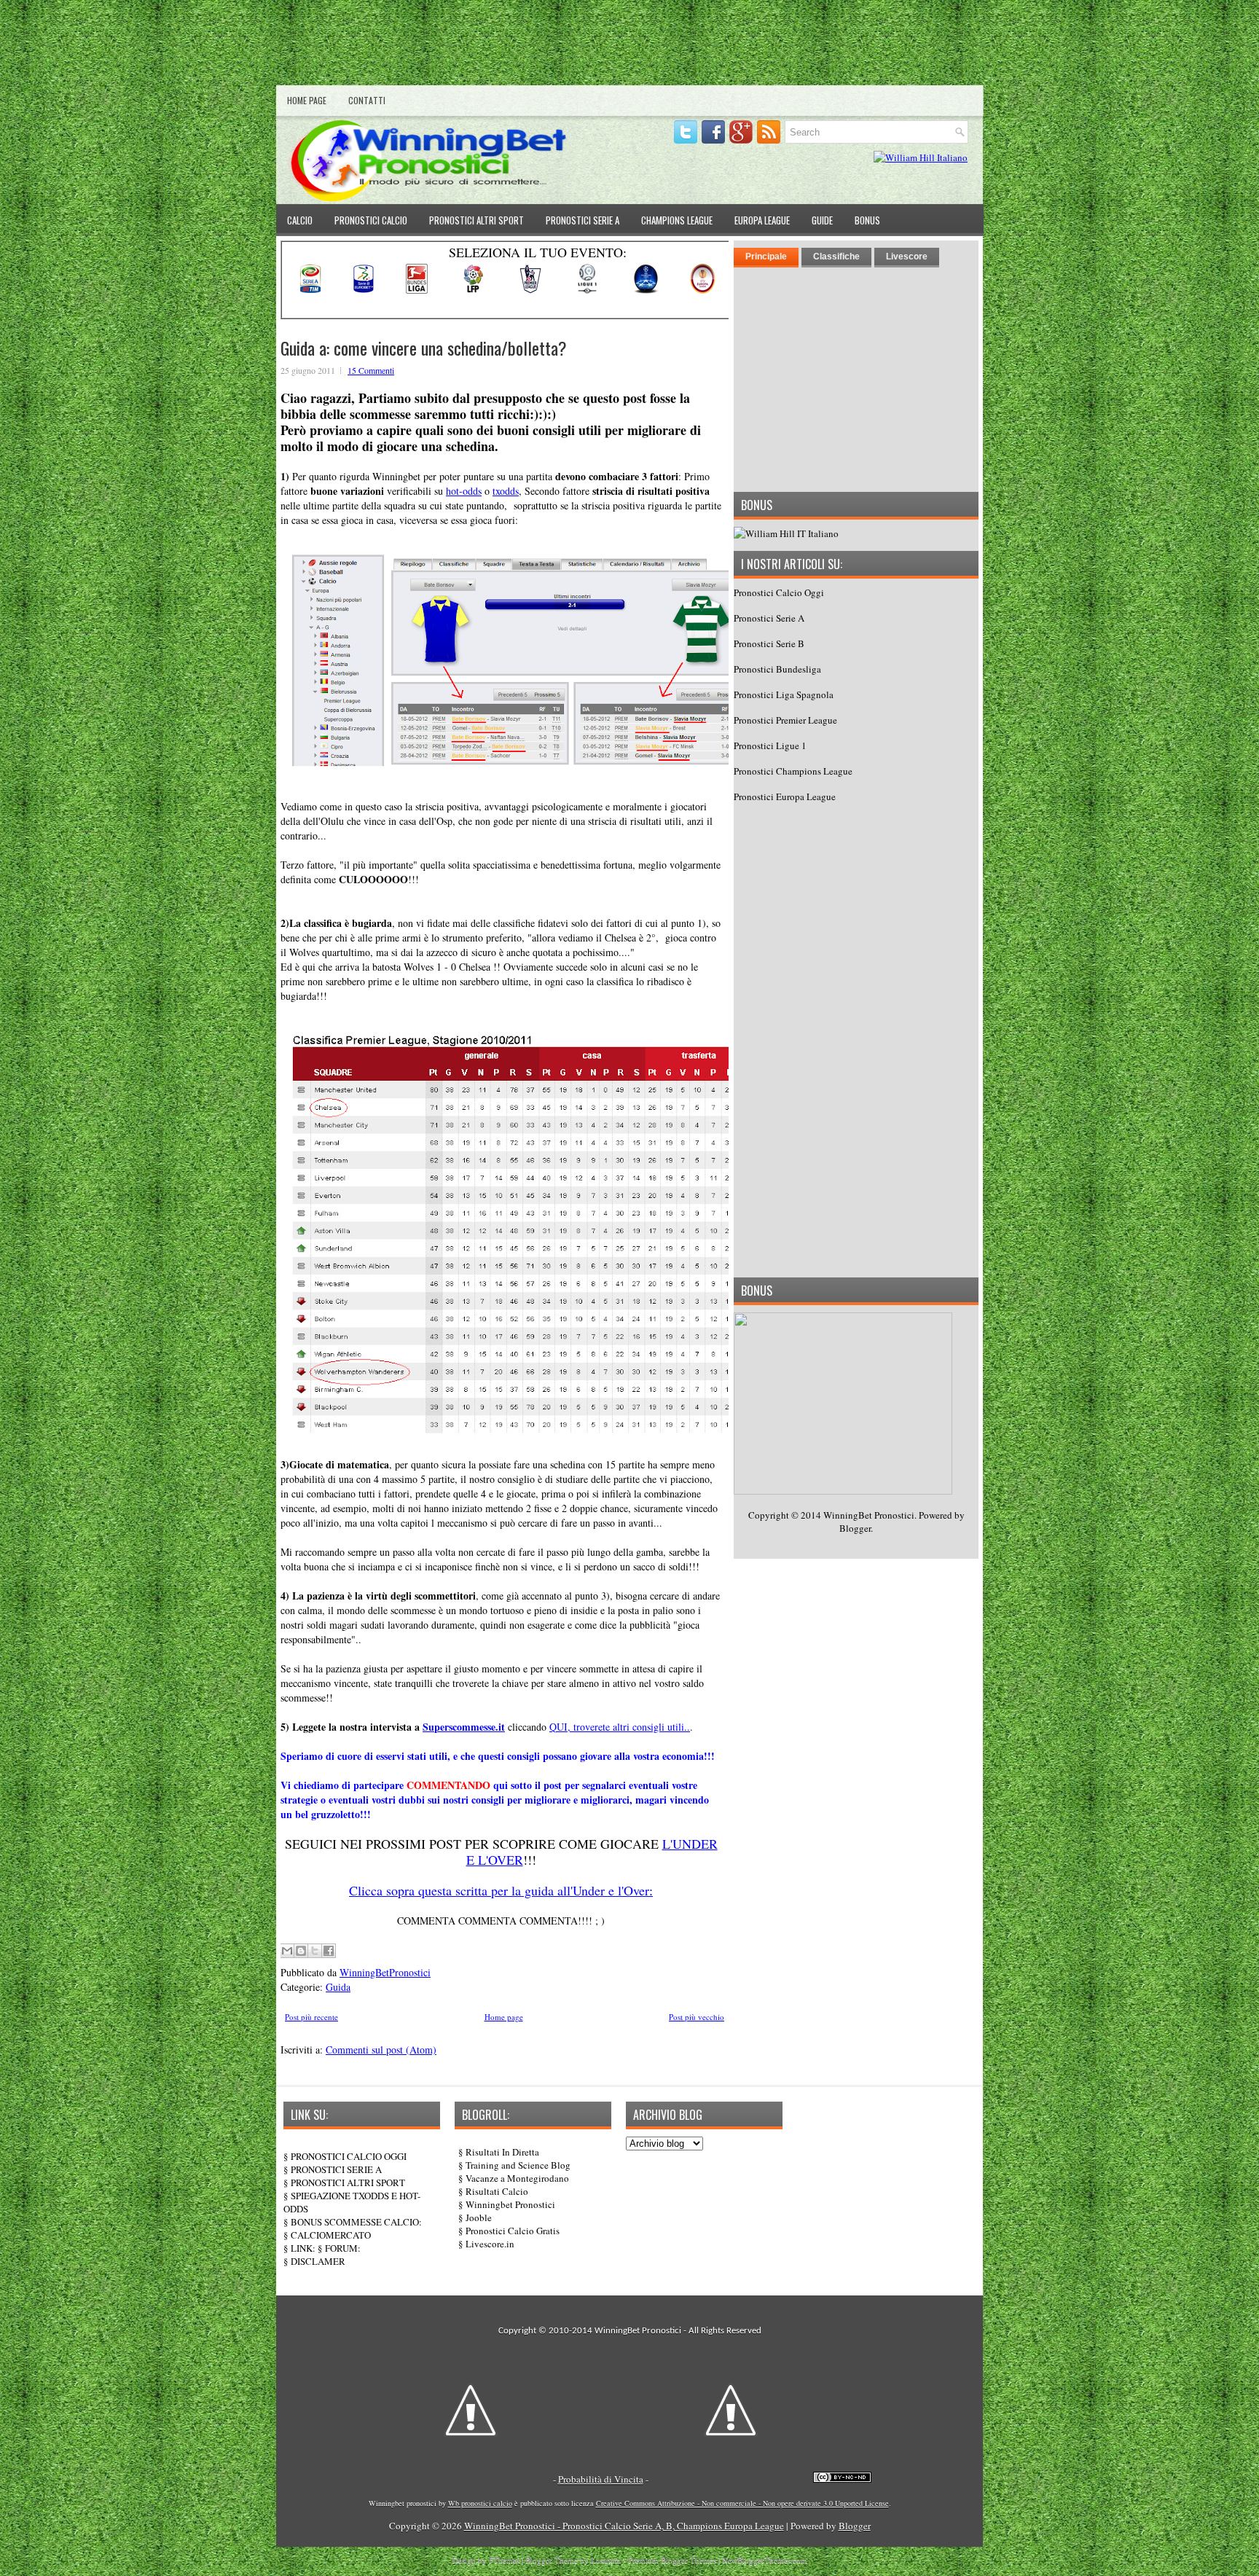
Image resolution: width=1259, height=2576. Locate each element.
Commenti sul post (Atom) (381, 2050)
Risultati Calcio (497, 2191)
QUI (558, 1727)
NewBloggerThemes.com (765, 2560)
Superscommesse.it (464, 1727)
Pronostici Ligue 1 (770, 745)
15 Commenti (371, 370)
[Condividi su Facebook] (329, 1951)
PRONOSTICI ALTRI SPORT (348, 2182)
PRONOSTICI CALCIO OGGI (349, 2156)
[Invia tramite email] (287, 1951)
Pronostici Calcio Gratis (513, 2231)
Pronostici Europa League (785, 796)
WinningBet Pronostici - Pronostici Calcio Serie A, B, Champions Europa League (624, 2526)
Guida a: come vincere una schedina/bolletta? (424, 348)
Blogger (855, 1528)
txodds (506, 491)
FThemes (504, 2560)
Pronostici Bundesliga (777, 669)
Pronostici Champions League (793, 771)
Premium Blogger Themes (672, 2560)
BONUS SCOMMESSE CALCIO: (356, 2222)
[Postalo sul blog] (301, 1951)
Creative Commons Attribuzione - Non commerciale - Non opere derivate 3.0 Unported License (742, 2503)
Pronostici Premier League (785, 720)
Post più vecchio (697, 2017)
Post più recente (311, 2017)
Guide (822, 220)
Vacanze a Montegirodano (517, 2178)
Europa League (762, 220)
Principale (766, 257)
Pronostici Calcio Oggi (779, 592)
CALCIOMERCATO (331, 2235)
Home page (307, 100)
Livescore (907, 257)
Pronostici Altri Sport (476, 220)
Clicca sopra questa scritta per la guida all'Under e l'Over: (501, 1890)
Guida (338, 1987)
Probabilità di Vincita (601, 2479)
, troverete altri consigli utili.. (629, 1727)
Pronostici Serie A (583, 220)
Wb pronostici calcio (480, 2503)
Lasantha (606, 2560)
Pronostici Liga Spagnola (784, 694)
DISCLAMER (318, 2261)
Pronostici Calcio (371, 220)
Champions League (677, 220)
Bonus (867, 220)
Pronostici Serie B (769, 643)
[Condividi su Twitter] (315, 1951)
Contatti (367, 100)
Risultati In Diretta (502, 2152)
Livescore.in (490, 2244)
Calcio (300, 220)
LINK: (303, 2248)
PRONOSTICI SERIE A (336, 2169)
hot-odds (464, 491)
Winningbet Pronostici (510, 2204)
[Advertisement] (629, 46)
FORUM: (343, 2248)
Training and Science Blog (518, 2165)
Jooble (479, 2217)
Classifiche (836, 257)
